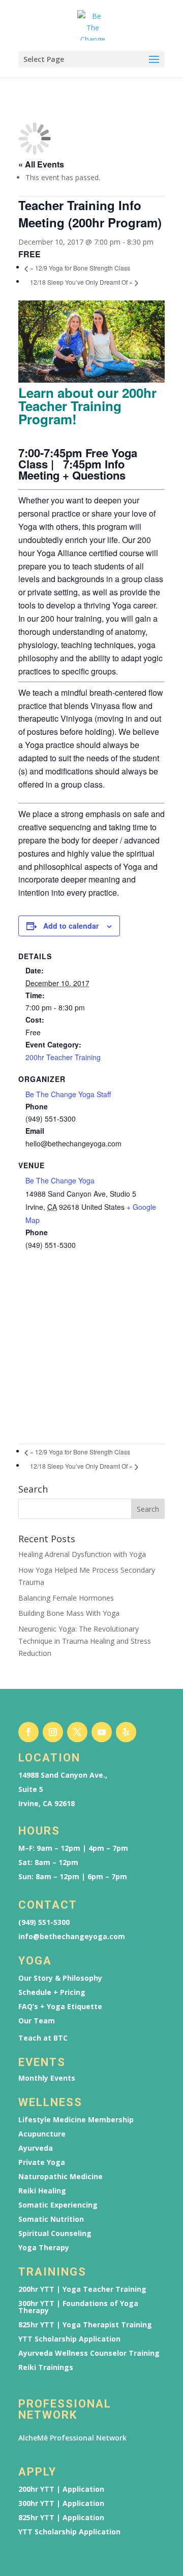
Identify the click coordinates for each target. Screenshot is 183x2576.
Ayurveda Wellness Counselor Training (89, 2353)
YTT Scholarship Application (69, 2339)
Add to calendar (71, 926)
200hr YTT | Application (61, 2489)
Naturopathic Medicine (60, 2177)
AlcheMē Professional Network (72, 2438)
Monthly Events (47, 2078)
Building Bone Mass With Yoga (69, 1613)
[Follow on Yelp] (126, 1732)
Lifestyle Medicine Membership (76, 2120)
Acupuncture (42, 2134)
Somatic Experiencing (58, 2205)
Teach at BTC (43, 2038)
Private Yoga (42, 2162)
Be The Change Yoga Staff (68, 1094)
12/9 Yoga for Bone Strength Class (80, 268)
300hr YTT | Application (61, 2503)
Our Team (37, 2021)
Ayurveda (36, 2148)
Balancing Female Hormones (66, 1598)
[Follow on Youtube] (102, 1732)
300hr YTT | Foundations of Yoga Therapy (78, 2307)
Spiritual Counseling (55, 2233)
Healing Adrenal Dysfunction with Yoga (82, 1554)
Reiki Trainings (46, 2367)
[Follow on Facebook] (28, 1732)
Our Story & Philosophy (60, 1978)
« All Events (41, 164)
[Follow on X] (77, 1732)
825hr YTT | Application (61, 2518)
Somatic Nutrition (51, 2219)
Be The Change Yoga (60, 1180)
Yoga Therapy (44, 2248)
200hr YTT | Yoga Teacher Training (82, 2289)
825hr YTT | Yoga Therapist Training (85, 2325)
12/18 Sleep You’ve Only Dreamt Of (81, 282)
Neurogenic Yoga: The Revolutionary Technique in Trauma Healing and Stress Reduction (85, 1641)
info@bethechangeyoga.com (72, 1937)
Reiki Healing (42, 2191)
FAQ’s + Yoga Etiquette (60, 2007)
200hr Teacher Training (63, 1057)
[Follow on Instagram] (53, 1732)
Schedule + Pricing (52, 1992)
